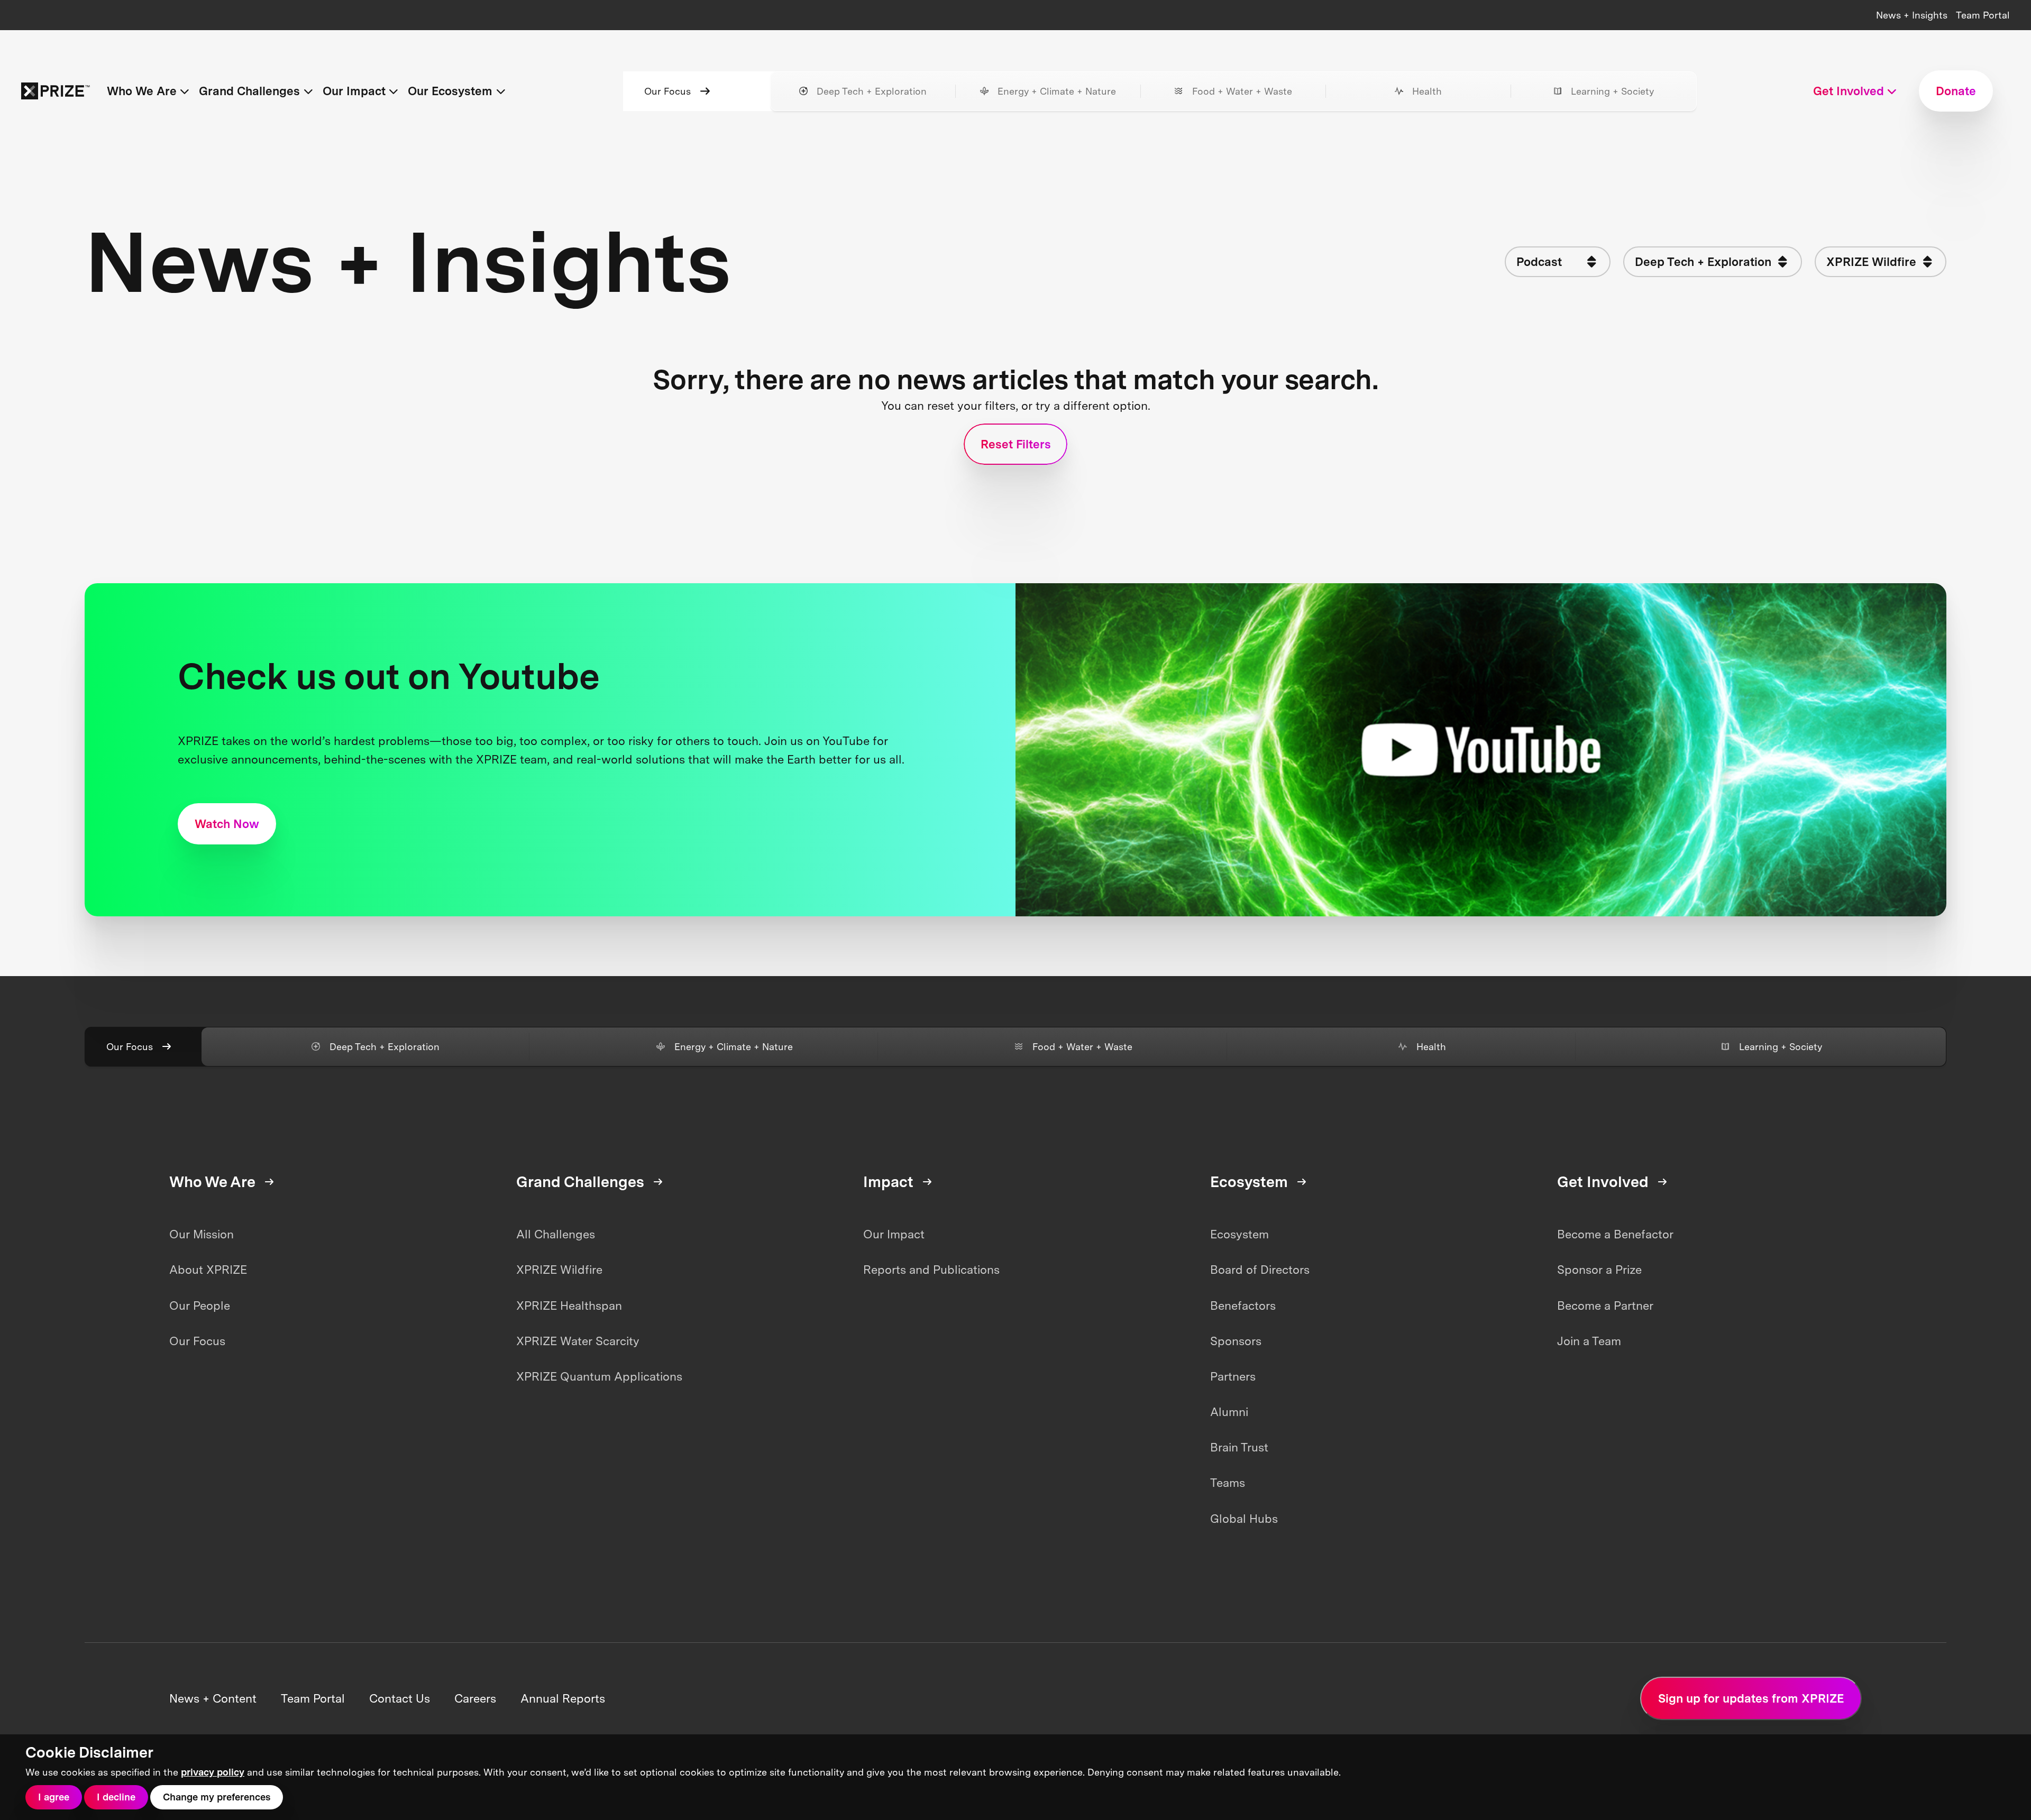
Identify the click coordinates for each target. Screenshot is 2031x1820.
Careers (475, 1698)
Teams (1228, 1483)
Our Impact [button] (354, 91)
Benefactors (1243, 1306)
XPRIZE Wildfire (559, 1270)
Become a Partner (1605, 1306)
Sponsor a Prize (1599, 1270)
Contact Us (400, 1698)
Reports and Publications (931, 1270)
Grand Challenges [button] (249, 91)
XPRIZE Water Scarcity (578, 1341)
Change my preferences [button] (217, 1797)
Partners (1233, 1376)
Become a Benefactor (1615, 1234)
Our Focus (667, 91)
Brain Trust (1239, 1447)
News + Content (213, 1698)
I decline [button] (116, 1797)
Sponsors (1236, 1341)
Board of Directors (1260, 1270)
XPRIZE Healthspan (569, 1306)
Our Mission (202, 1234)
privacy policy (213, 1772)
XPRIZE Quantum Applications (599, 1376)
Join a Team (1589, 1341)
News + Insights (1912, 15)
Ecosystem (1239, 1234)
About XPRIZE (208, 1270)
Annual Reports (563, 1698)
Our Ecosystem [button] (450, 91)
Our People (200, 1306)
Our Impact (894, 1234)
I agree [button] (54, 1797)
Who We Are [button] (142, 91)
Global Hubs (1244, 1519)
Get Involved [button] (1849, 91)
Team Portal (1983, 15)
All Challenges (556, 1234)
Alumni (1229, 1412)
